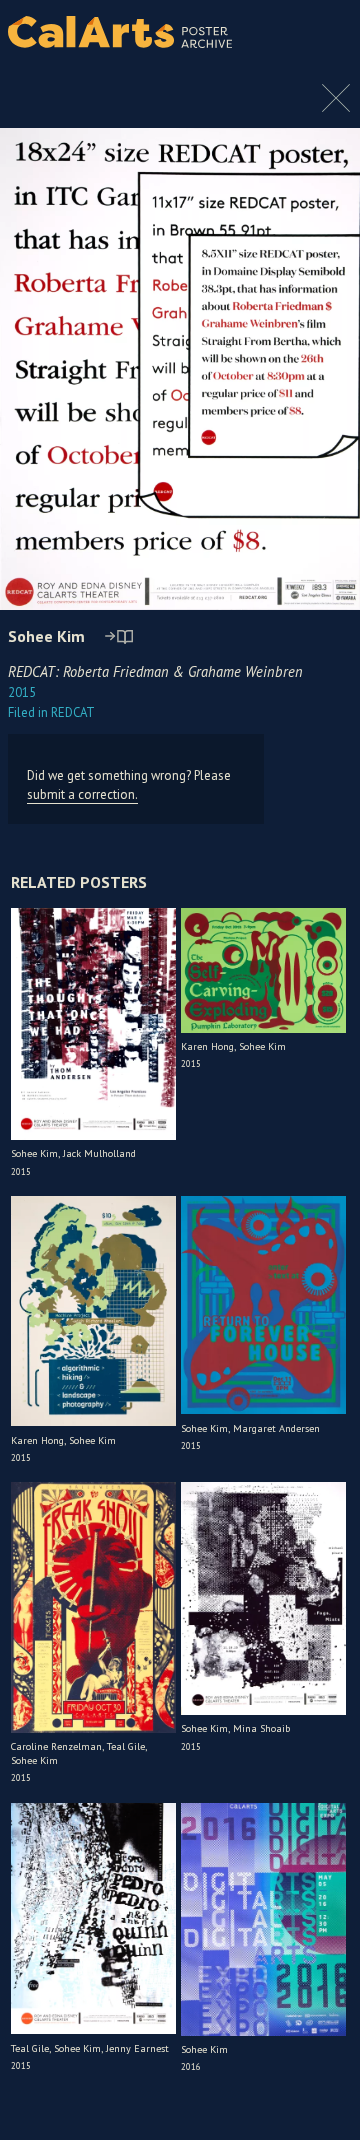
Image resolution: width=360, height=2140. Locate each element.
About (328, 32)
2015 (22, 692)
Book (324, 50)
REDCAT (51, 712)
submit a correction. (82, 794)
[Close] (336, 108)
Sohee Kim (46, 636)
